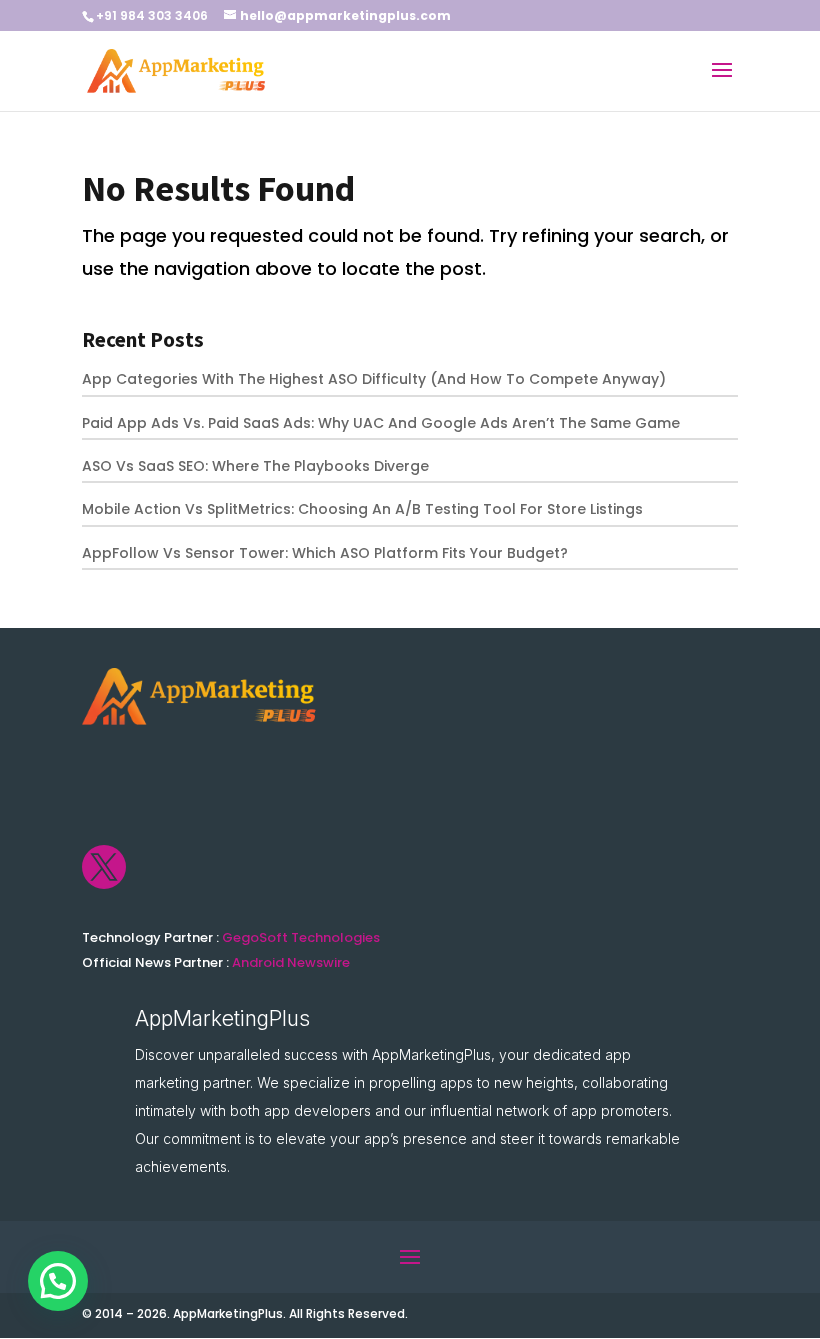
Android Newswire (291, 962)
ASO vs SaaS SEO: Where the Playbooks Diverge (255, 466)
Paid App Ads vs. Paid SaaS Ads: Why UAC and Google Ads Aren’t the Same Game (381, 423)
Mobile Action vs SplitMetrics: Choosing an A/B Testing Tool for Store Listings (362, 509)
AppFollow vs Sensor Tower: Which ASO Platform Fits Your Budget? (325, 553)
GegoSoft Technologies (301, 937)
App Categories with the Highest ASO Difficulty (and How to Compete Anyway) (374, 379)
